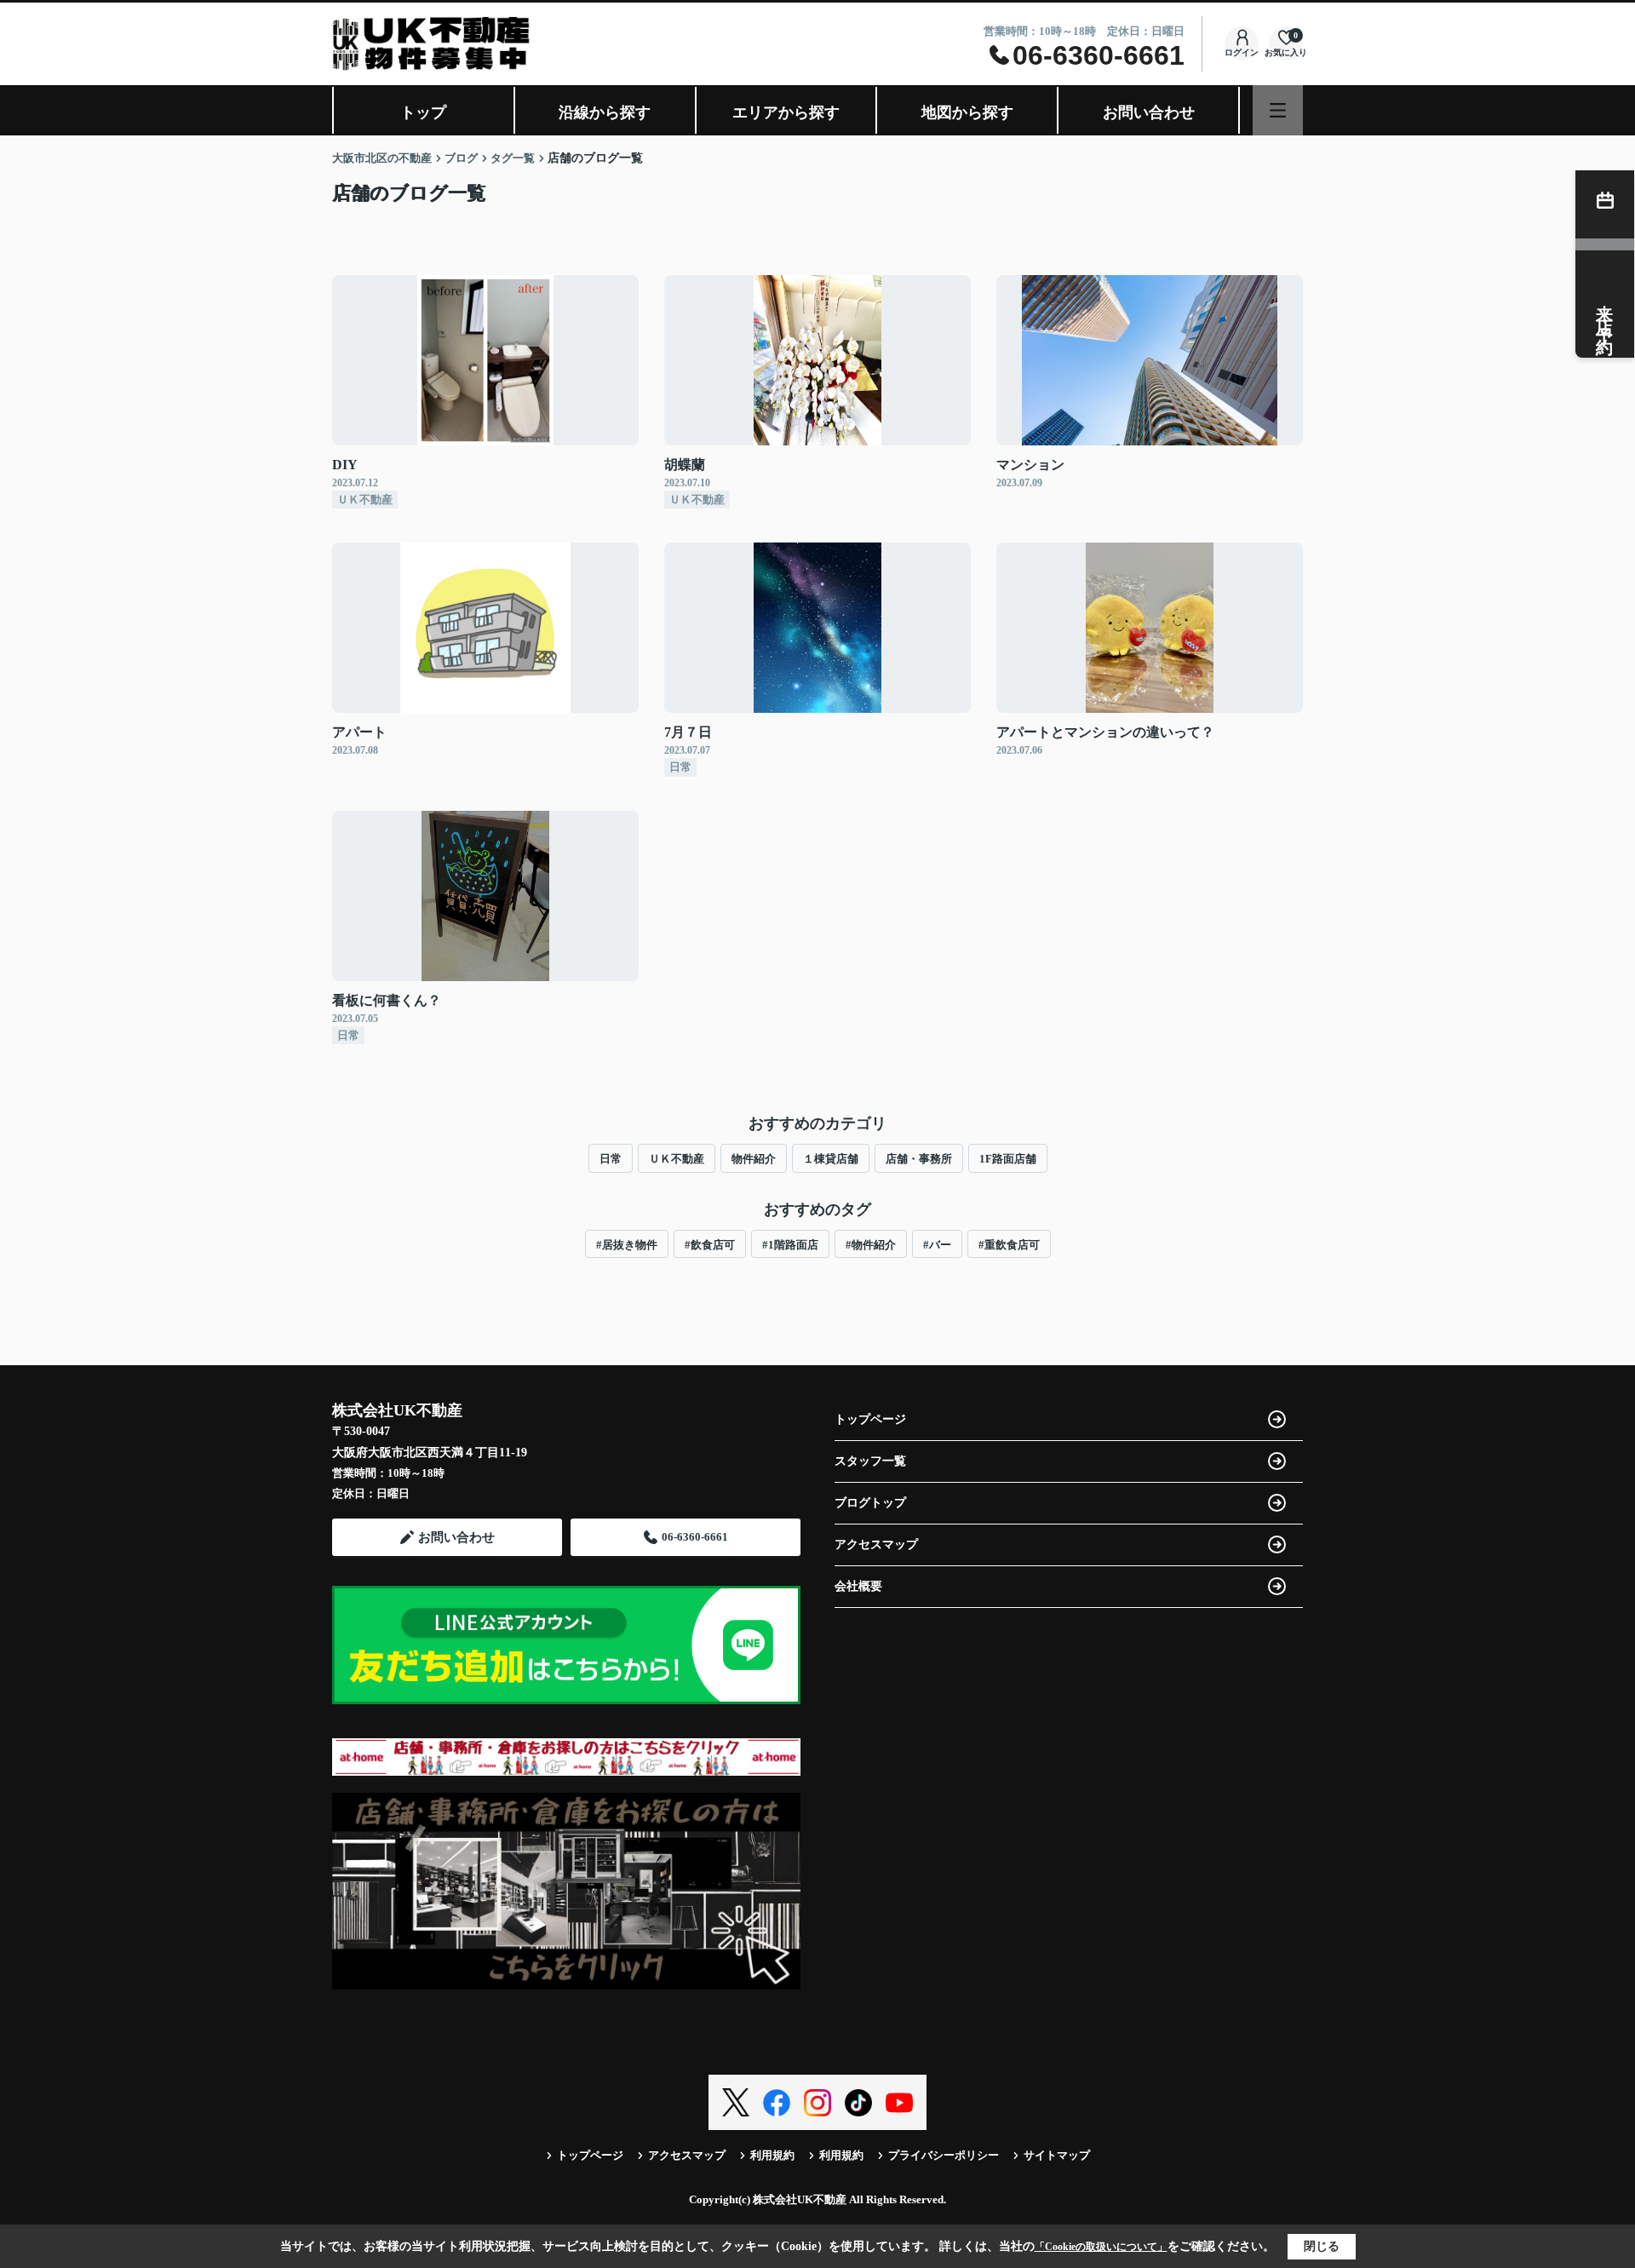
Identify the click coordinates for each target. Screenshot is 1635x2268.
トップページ (870, 1419)
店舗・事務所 (919, 1159)
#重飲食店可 (1009, 1245)
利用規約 (772, 2155)
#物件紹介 (871, 1245)
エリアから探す (786, 112)
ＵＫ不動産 (677, 1159)
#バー (937, 1245)
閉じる (1322, 2246)
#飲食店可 (710, 1245)
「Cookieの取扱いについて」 (1101, 2247)
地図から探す (967, 112)
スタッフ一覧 (870, 1461)
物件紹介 (754, 1159)
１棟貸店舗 (831, 1159)
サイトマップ (1057, 2155)
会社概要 (858, 1586)
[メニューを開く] (1278, 110)
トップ (423, 112)
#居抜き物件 (627, 1245)
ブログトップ (870, 1503)
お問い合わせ (1149, 112)
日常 (611, 1159)
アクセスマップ (876, 1545)
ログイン (1242, 52)
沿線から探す (605, 112)
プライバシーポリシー (944, 2155)
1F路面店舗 (1008, 1159)
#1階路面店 (790, 1245)
